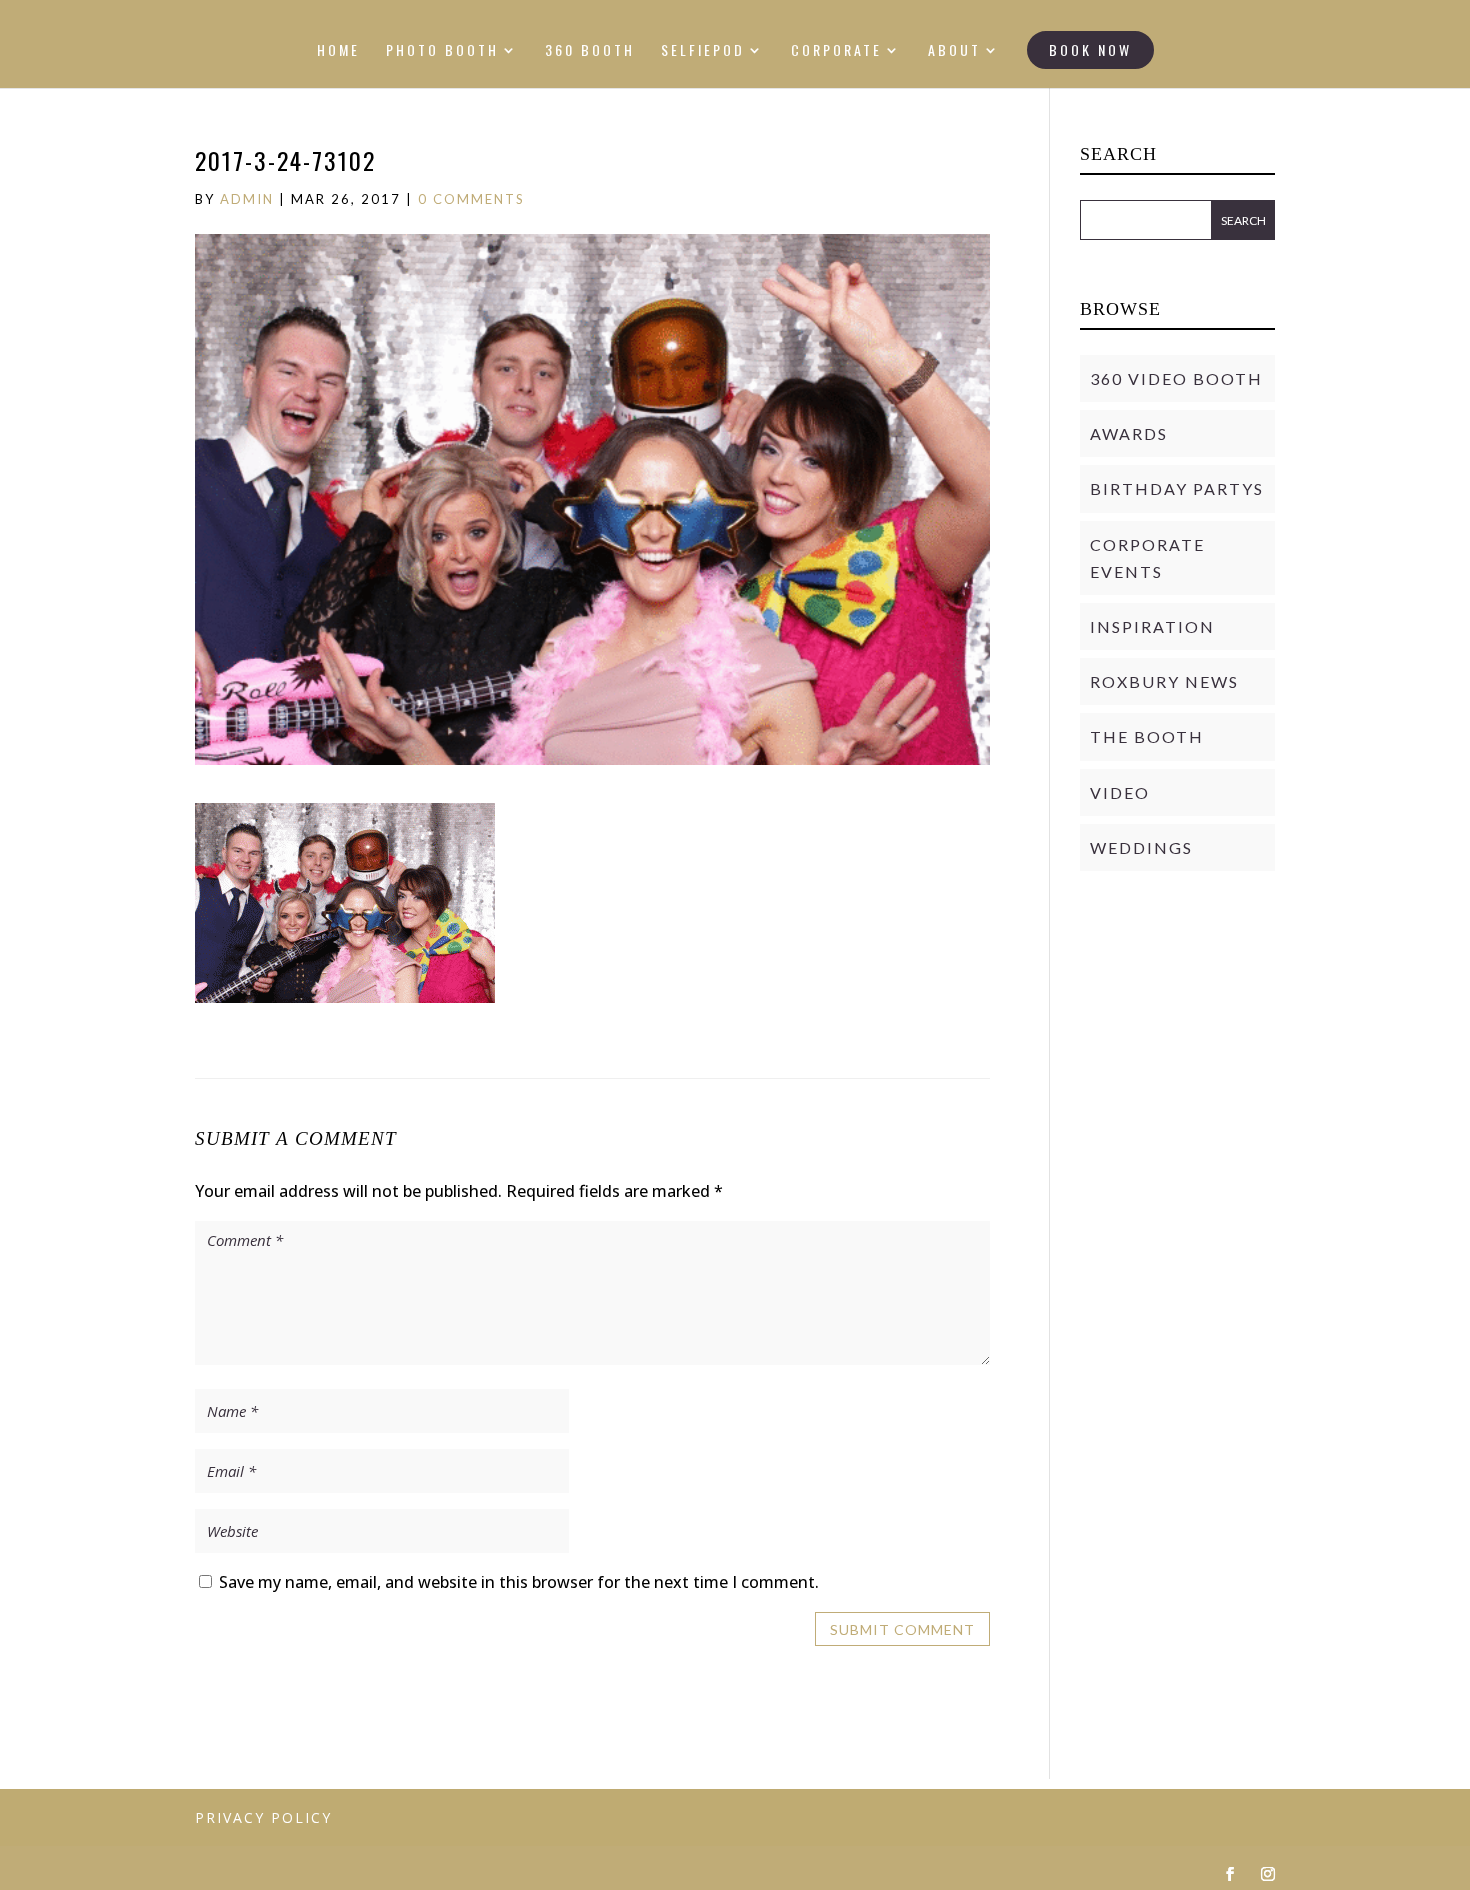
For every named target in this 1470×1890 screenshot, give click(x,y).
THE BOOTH (1147, 736)
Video (1120, 792)
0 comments (471, 199)
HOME (338, 51)
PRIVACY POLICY (263, 1817)
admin (247, 199)
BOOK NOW (1090, 49)
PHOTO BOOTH (442, 51)
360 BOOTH (590, 51)
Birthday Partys (1177, 488)
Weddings (1141, 847)
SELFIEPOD (703, 51)
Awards (1129, 433)
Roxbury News (1164, 681)
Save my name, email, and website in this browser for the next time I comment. (519, 1582)
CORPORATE (836, 51)
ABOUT (954, 51)
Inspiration (1152, 626)
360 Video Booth (1176, 378)
